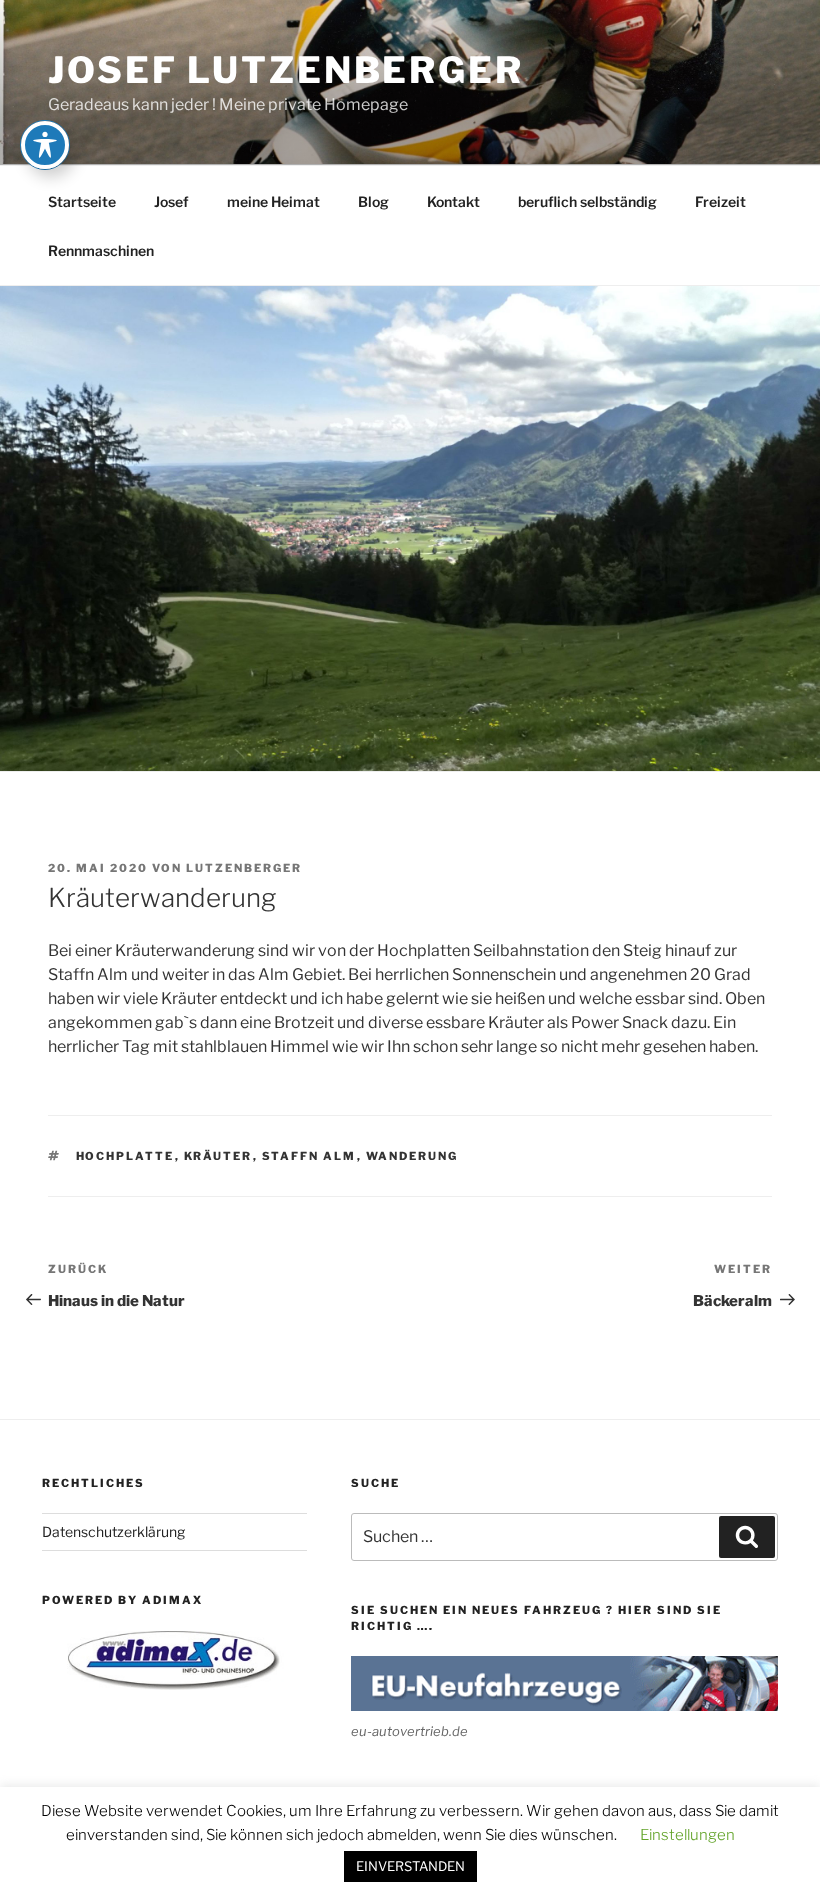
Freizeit (720, 201)
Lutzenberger (244, 868)
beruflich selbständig (587, 201)
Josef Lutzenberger (286, 70)
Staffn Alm (309, 1156)
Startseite (82, 201)
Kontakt (453, 201)
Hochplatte (125, 1156)
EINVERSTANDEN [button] (410, 1866)
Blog (373, 201)
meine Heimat (273, 201)
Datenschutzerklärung (113, 1531)
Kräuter (218, 1156)
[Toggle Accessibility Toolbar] (45, 145)
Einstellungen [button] (687, 1835)
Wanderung (412, 1156)
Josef (171, 201)
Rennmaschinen (101, 250)
